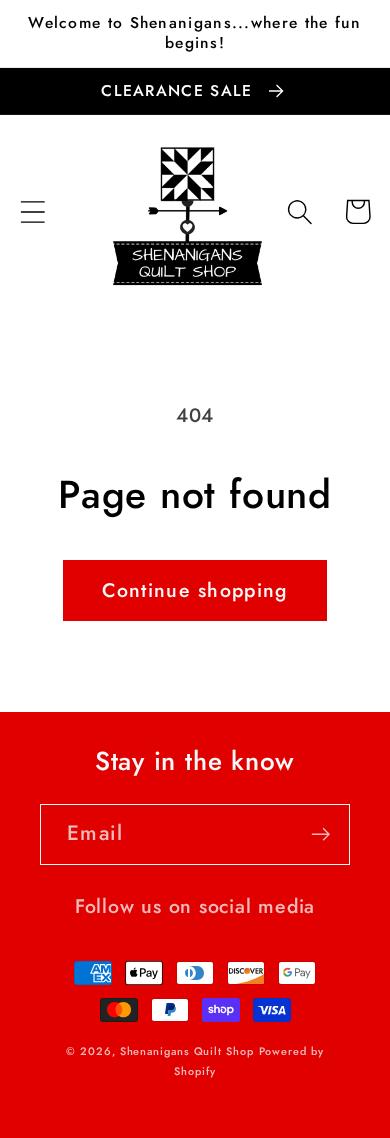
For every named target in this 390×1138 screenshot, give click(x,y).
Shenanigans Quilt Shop (187, 1051)
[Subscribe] (320, 834)
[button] (32, 211)
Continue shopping (194, 590)
